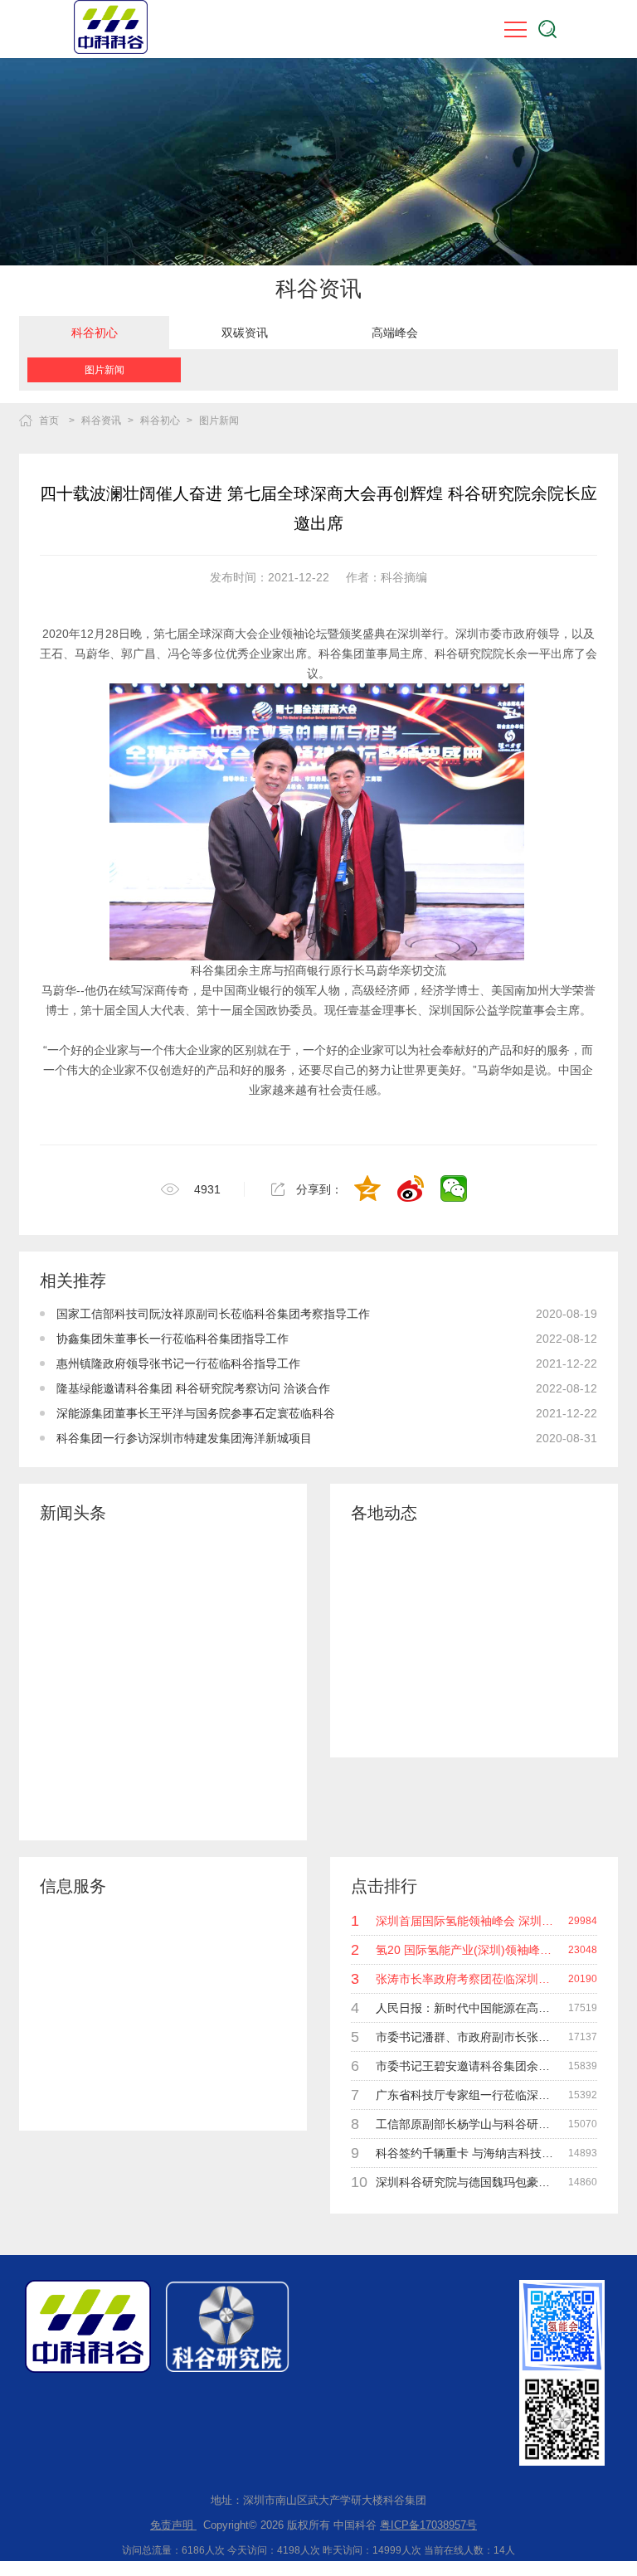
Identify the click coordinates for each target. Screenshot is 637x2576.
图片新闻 (105, 370)
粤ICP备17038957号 (428, 2525)
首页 (49, 420)
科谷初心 (95, 333)
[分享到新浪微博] (412, 1190)
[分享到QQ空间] (369, 1190)
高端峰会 (395, 333)
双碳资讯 (245, 333)
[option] (94, 333)
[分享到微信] (455, 1190)
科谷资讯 (101, 420)
